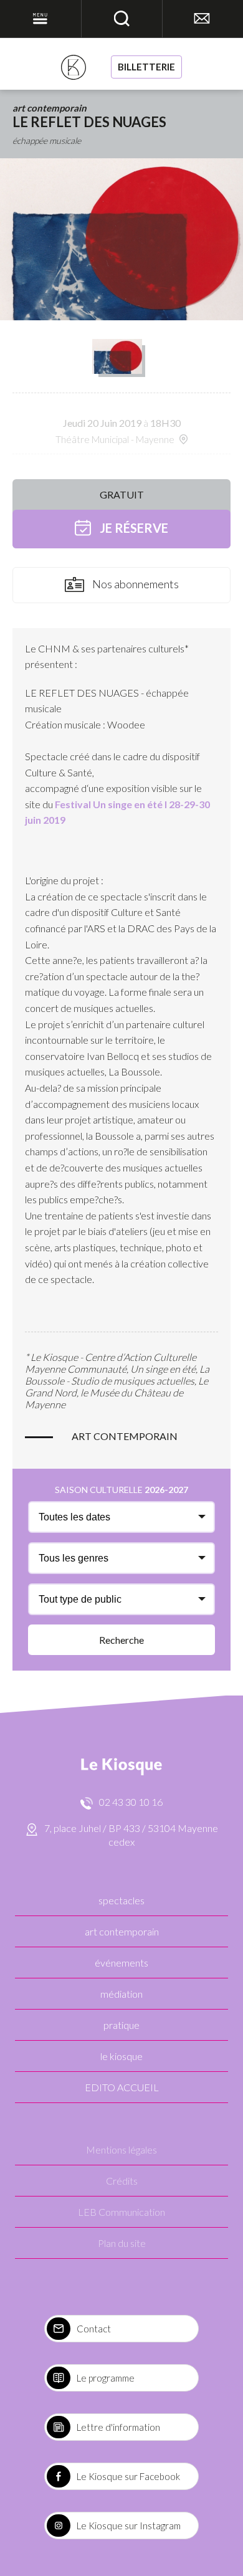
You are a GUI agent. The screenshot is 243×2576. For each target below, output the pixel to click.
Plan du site (122, 2243)
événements (121, 1963)
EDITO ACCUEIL (122, 2087)
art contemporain (122, 1931)
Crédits (122, 2181)
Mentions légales (121, 2149)
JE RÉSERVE (133, 528)
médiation (121, 1994)
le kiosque (121, 2056)
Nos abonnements (135, 584)
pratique (121, 2025)
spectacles (121, 1900)
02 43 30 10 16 (131, 1802)
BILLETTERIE (146, 67)
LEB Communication (121, 2212)
